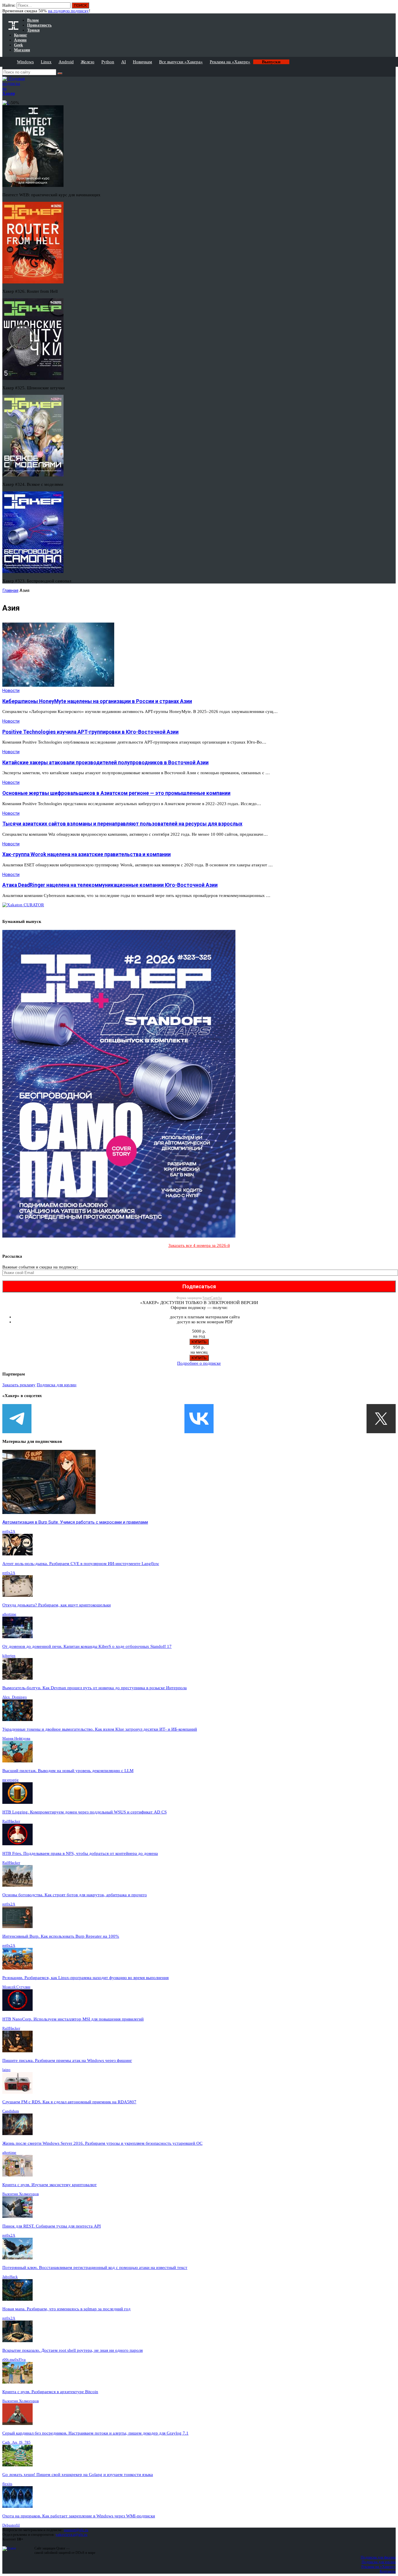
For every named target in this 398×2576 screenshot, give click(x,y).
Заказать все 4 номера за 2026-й (199, 1245)
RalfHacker (11, 1821)
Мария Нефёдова (16, 1738)
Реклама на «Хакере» (230, 62)
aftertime (9, 1614)
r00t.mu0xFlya (14, 2359)
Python (108, 62)
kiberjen (9, 1656)
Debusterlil (11, 2525)
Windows (25, 62)
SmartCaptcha (212, 1298)
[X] (381, 1419)
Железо (88, 62)
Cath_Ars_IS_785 (16, 2442)
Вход (392, 8)
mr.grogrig (10, 1780)
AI (124, 62)
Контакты (388, 2571)
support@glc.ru (76, 2530)
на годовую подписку (68, 11)
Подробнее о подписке (199, 1363)
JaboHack (10, 2277)
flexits (7, 2484)
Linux (46, 62)
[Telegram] (17, 1419)
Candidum (11, 2111)
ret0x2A (9, 1531)
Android (66, 62)
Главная (10, 590)
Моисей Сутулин (16, 1987)
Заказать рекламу (19, 1385)
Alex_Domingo (15, 1697)
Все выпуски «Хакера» (181, 62)
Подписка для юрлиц (57, 1385)
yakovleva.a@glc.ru (72, 2534)
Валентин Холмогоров (21, 2194)
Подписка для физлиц (378, 2557)
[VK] (199, 1419)
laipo (6, 2070)
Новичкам (142, 62)
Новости (11, 691)
